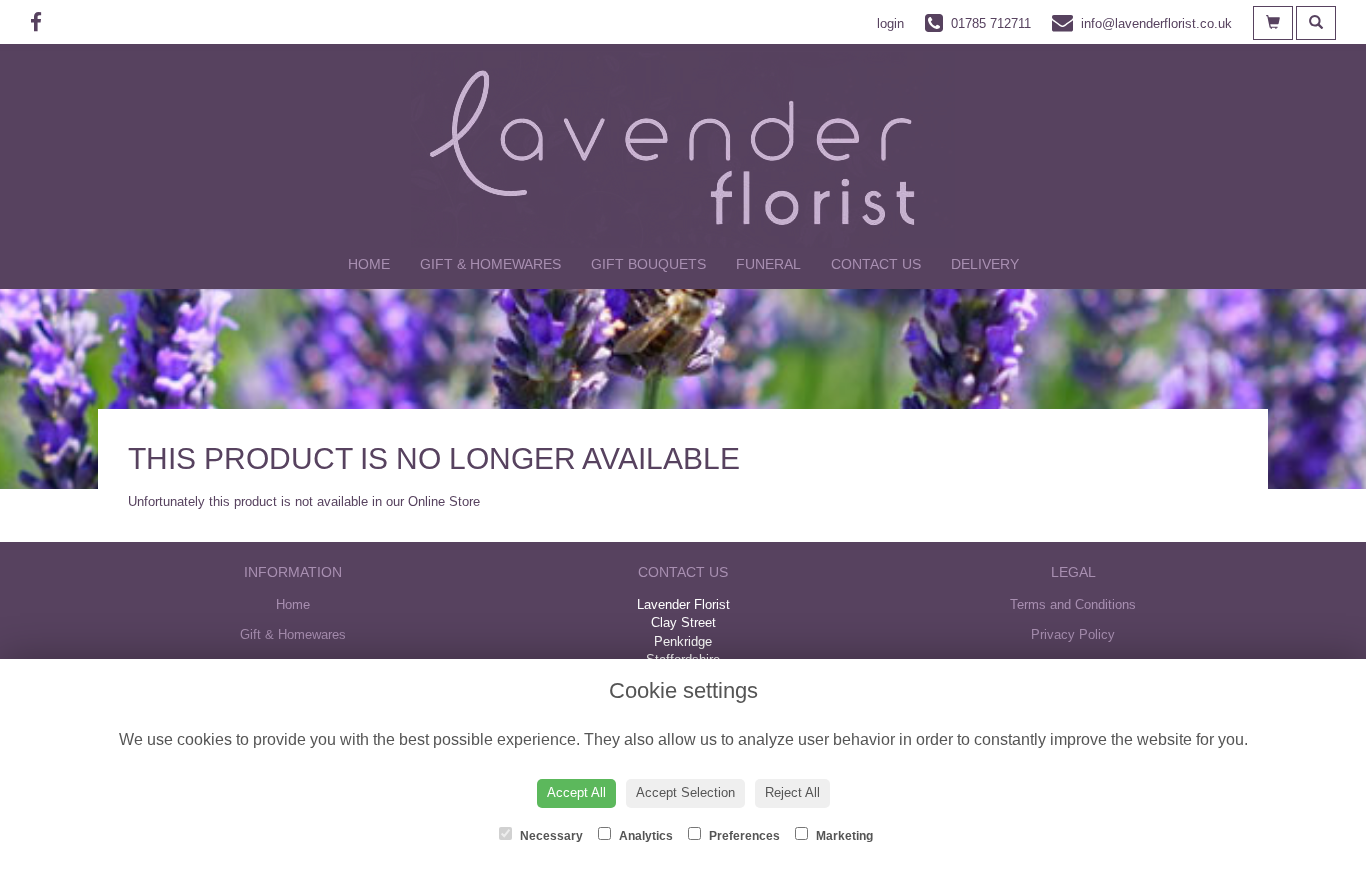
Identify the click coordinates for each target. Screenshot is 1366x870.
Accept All (576, 792)
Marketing (843, 836)
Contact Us (876, 264)
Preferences (743, 836)
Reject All (792, 792)
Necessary (550, 836)
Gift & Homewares (490, 264)
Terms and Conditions (1073, 604)
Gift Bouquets (648, 264)
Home (369, 264)
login (890, 23)
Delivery (985, 264)
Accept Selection (685, 792)
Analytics (644, 836)
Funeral (768, 264)
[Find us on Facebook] (42, 22)
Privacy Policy (1073, 634)
